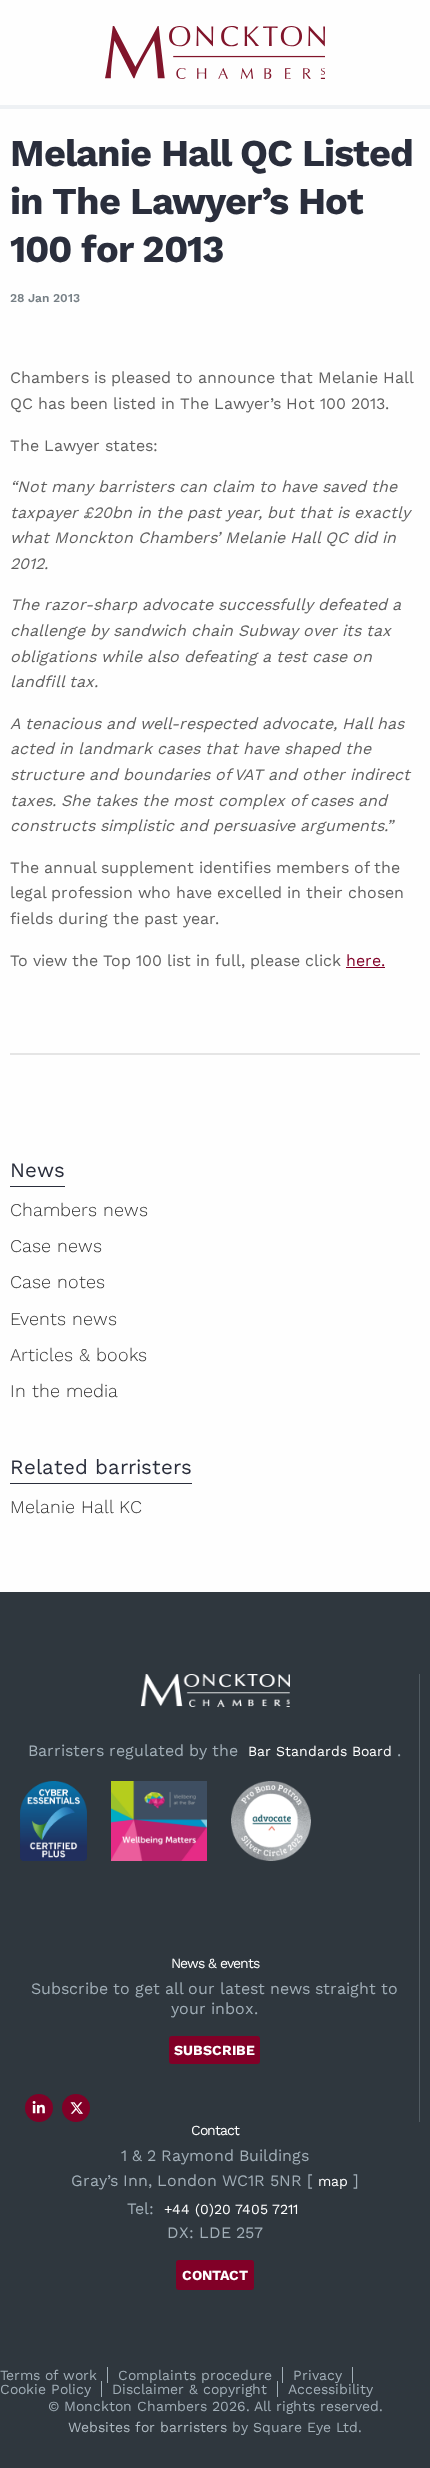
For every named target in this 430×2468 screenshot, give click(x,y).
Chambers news (79, 1209)
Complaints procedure (195, 2375)
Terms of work (48, 2375)
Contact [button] (215, 2275)
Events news (63, 1318)
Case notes (57, 1281)
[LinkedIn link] (39, 2108)
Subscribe (214, 2050)
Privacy (317, 2375)
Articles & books (78, 1354)
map (333, 2181)
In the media (64, 1390)
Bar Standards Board (320, 1751)
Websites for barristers (147, 2427)
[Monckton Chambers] (215, 52)
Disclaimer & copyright (189, 2389)
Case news (56, 1245)
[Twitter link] (77, 2108)
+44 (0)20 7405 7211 (231, 2209)
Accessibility (330, 2389)
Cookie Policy (45, 2389)
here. (365, 960)
